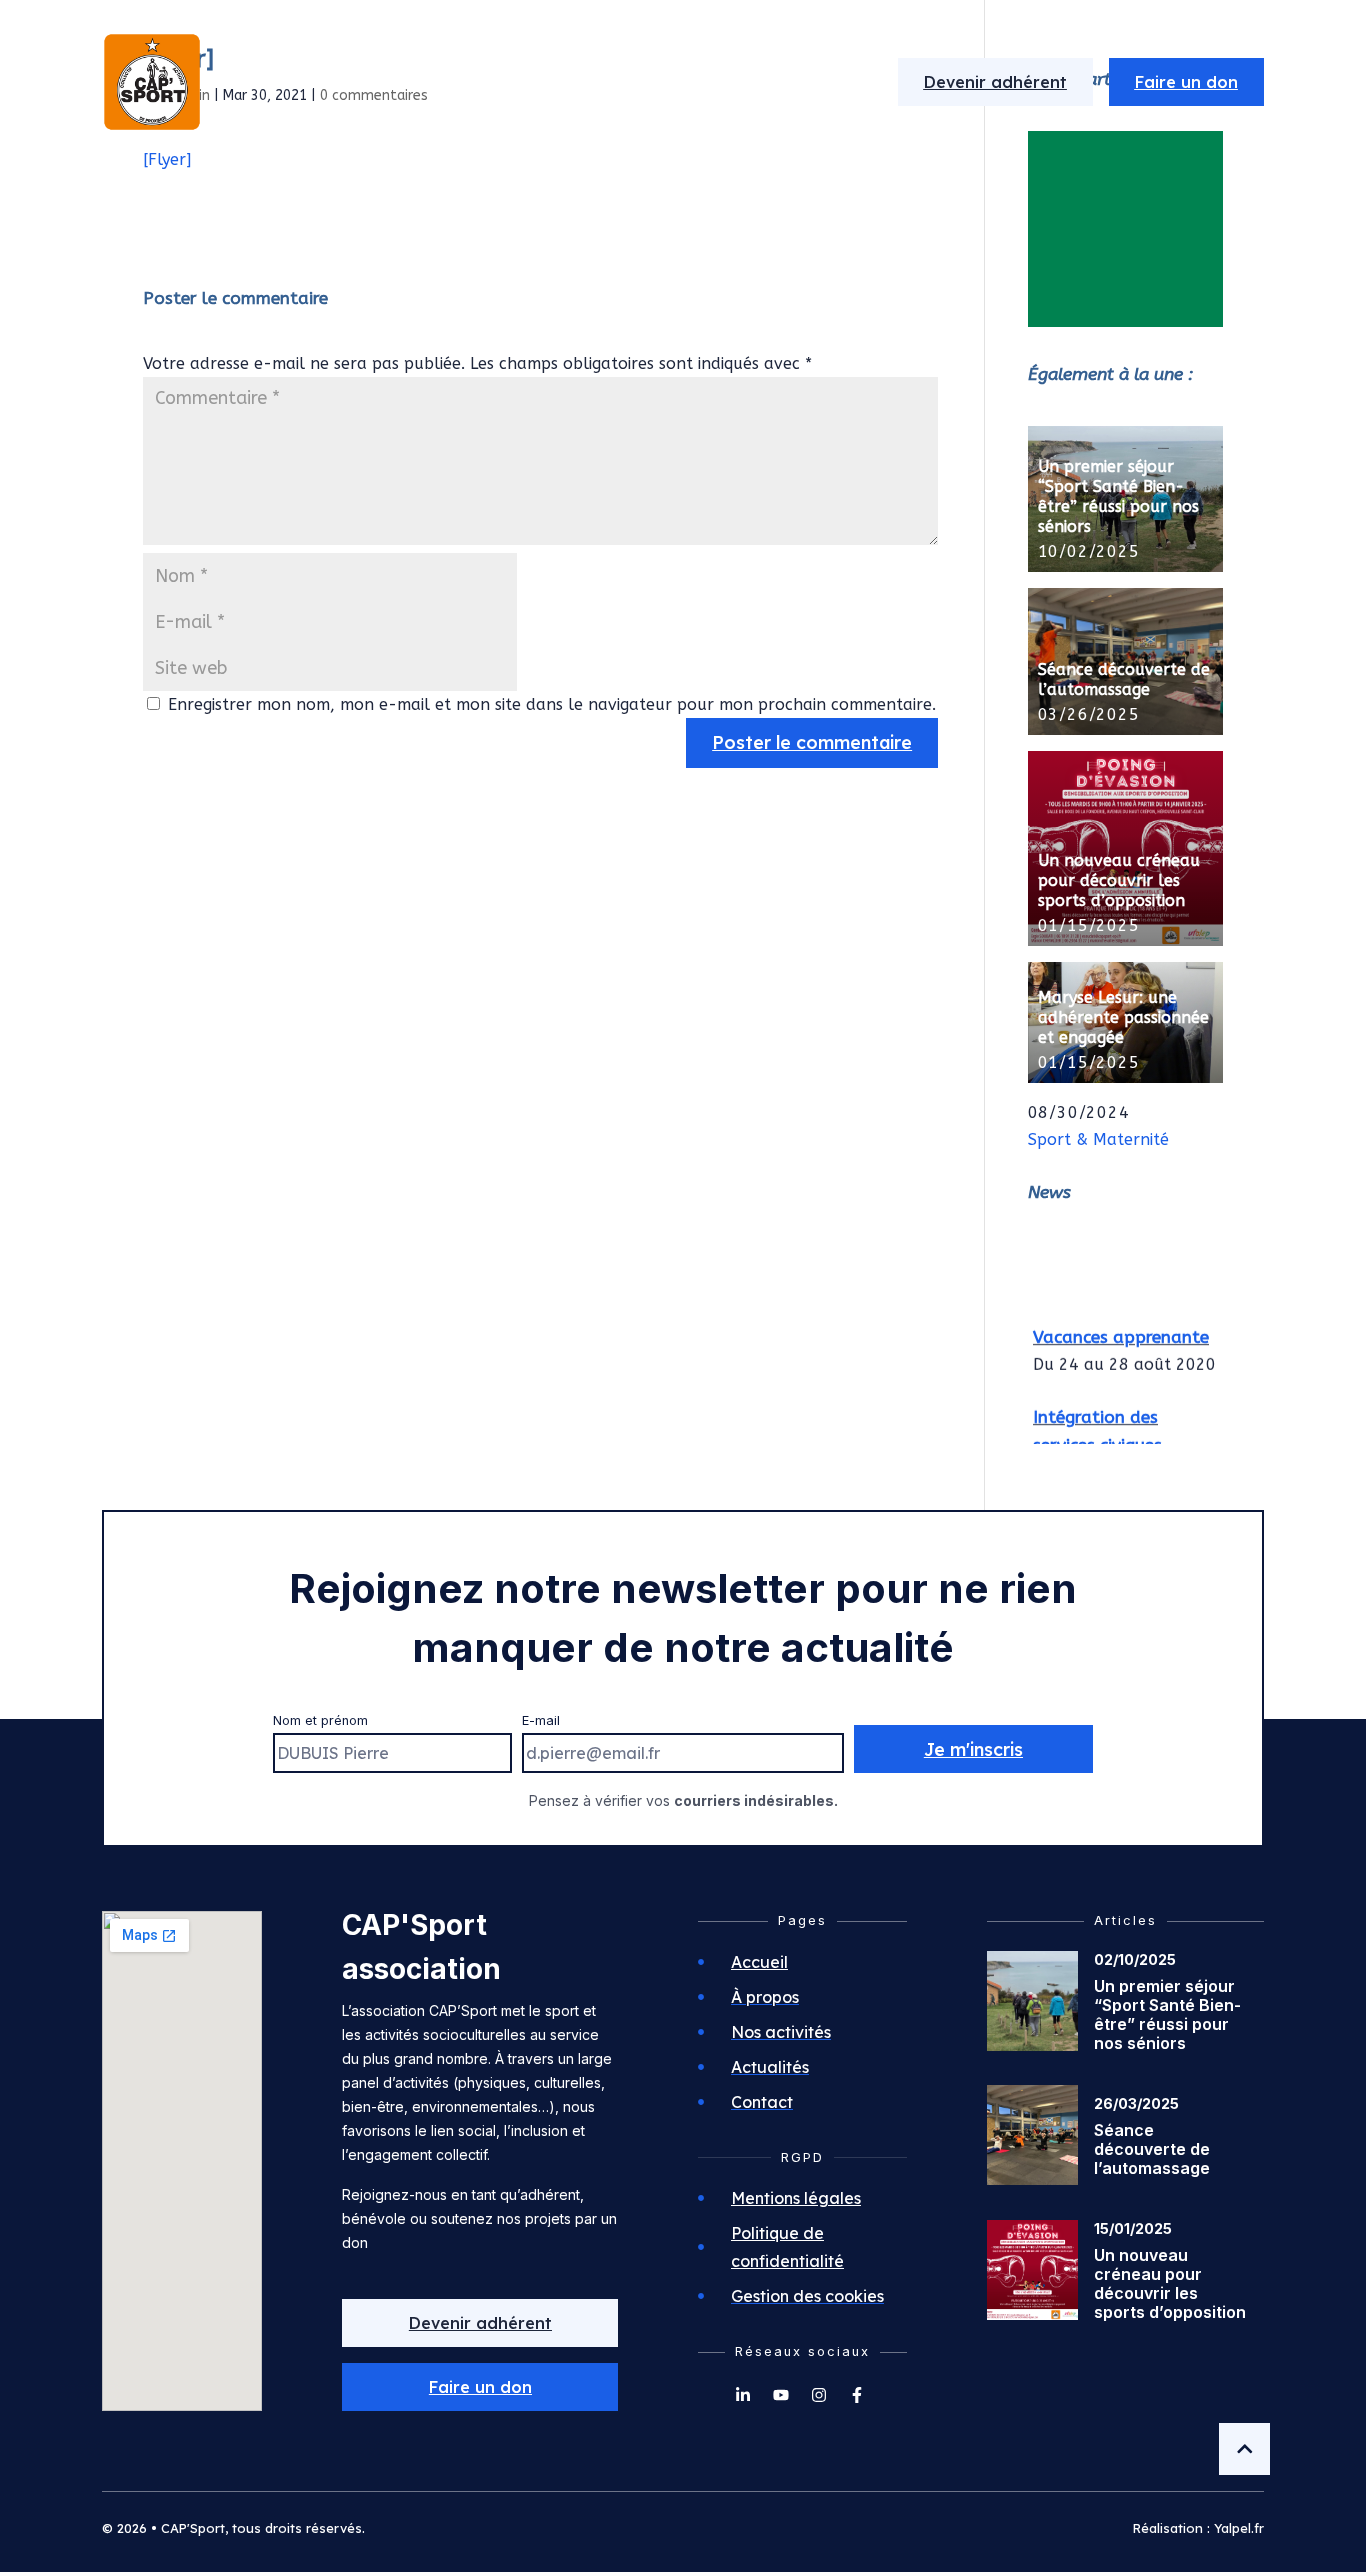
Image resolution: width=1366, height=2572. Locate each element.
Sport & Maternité (1098, 1139)
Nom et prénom (320, 1720)
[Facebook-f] (857, 2395)
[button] (480, 2387)
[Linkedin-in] (743, 2395)
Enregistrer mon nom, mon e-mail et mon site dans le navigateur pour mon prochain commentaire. (552, 704)
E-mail (541, 1720)
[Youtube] (781, 2395)
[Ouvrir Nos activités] (651, 82)
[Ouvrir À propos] (488, 82)
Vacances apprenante (1121, 1331)
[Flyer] (167, 159)
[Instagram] (819, 2395)
